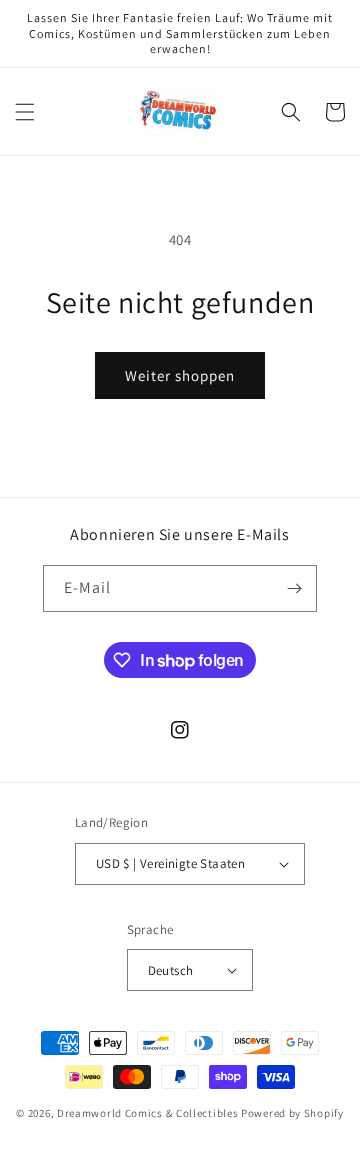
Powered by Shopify (292, 1113)
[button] (25, 112)
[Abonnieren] (294, 588)
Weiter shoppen (180, 375)
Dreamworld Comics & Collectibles (147, 1113)
